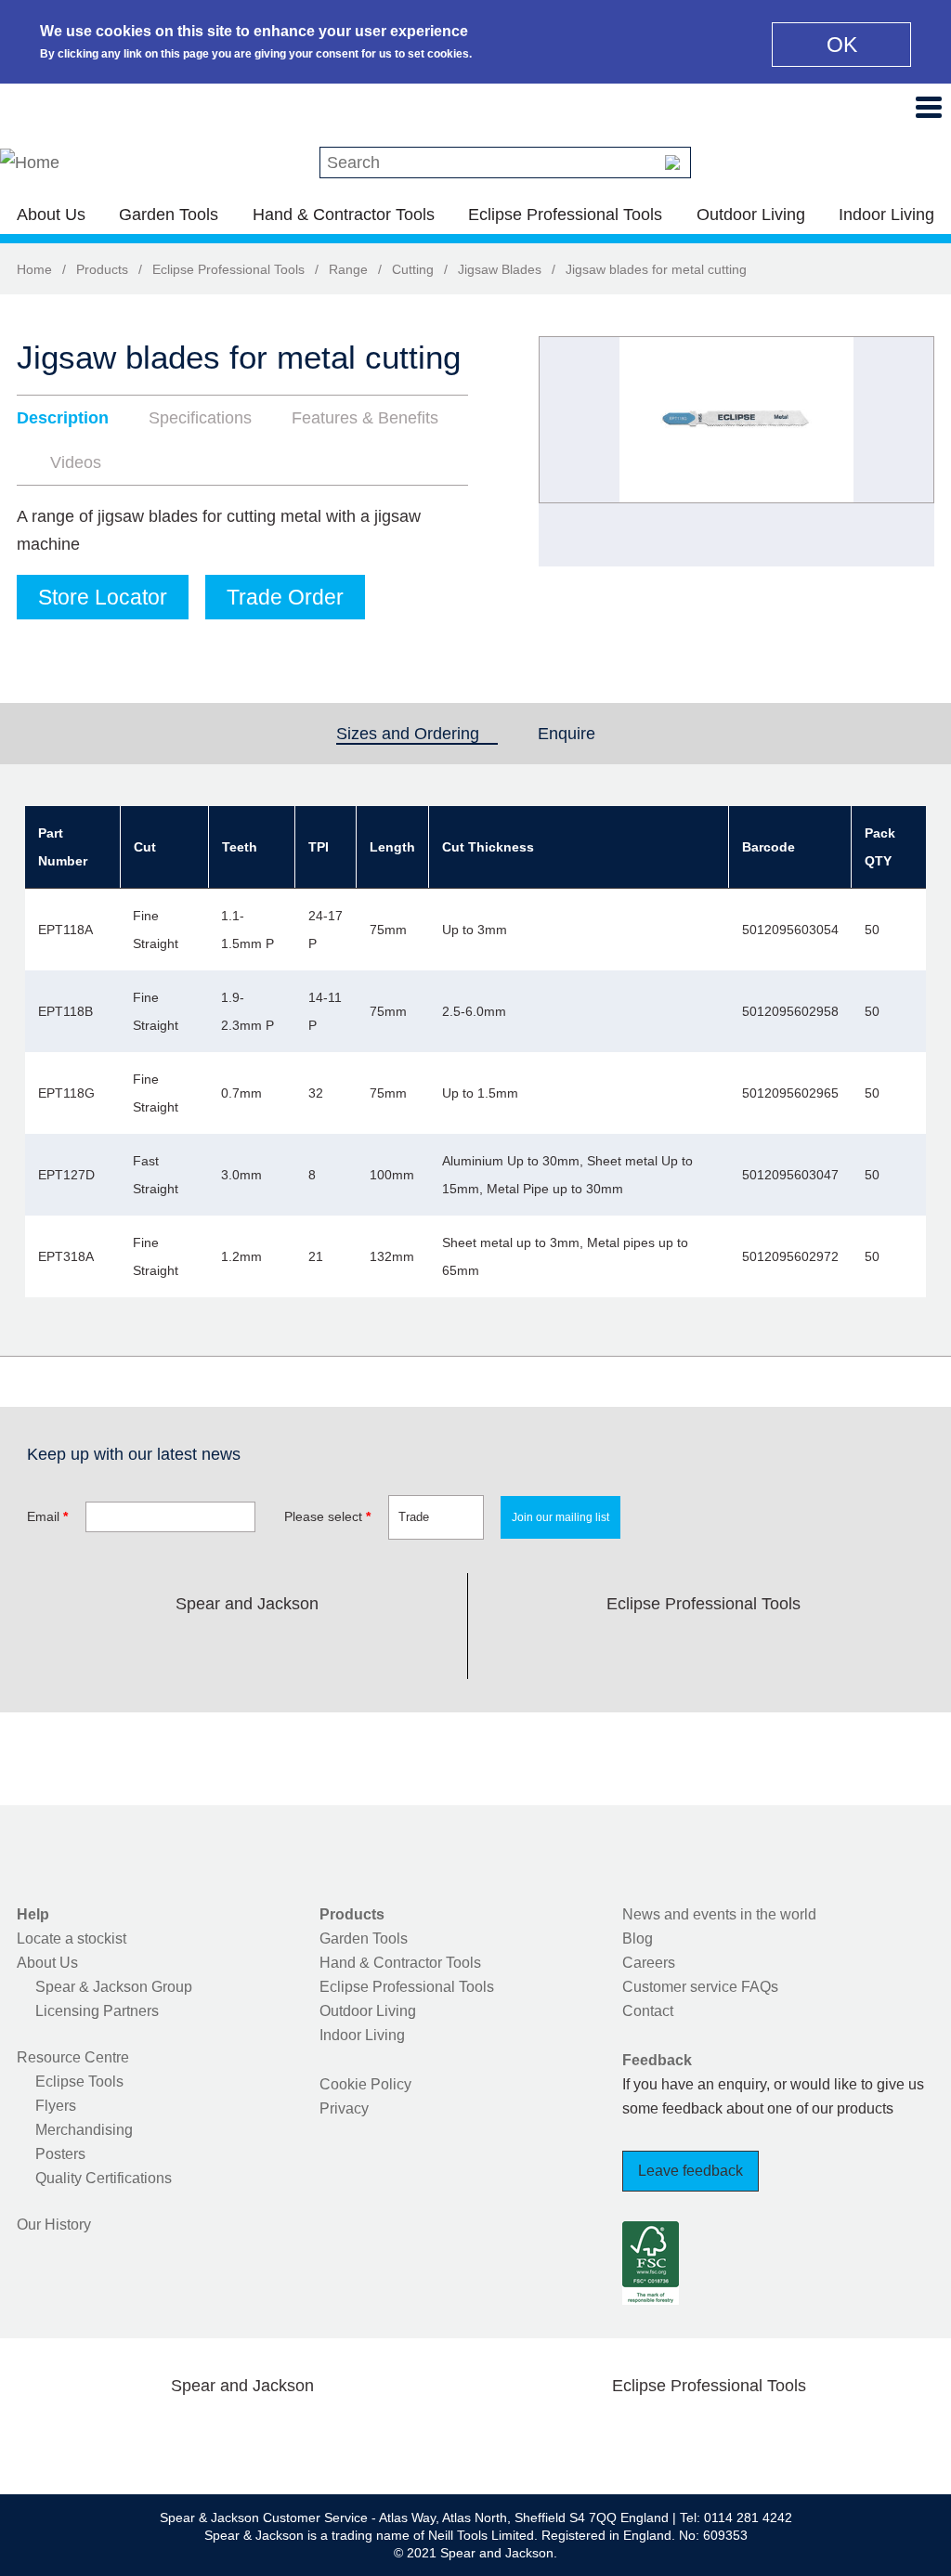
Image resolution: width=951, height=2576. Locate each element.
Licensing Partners (97, 2011)
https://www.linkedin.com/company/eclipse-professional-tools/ (792, 1647)
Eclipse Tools (79, 2082)
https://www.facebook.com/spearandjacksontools (99, 1647)
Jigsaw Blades (500, 269)
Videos (76, 462)
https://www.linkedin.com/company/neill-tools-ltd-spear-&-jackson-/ (277, 1647)
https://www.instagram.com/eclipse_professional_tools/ (734, 1647)
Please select (327, 1516)
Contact (648, 2011)
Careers (649, 1963)
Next (910, 451)
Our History (54, 2225)
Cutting (413, 269)
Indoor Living (886, 215)
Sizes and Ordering (417, 734)
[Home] (30, 163)
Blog (638, 1939)
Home (34, 269)
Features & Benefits (365, 418)
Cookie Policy (365, 2084)
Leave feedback (690, 2171)
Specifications (200, 418)
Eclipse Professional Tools (565, 215)
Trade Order (285, 597)
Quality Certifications (104, 2178)
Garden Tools (169, 215)
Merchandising (84, 2130)
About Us (51, 215)
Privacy (344, 2108)
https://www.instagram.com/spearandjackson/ (217, 1647)
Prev (570, 451)
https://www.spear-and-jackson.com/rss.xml (395, 1647)
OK (842, 45)
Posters (60, 2154)
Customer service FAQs (700, 1987)
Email (47, 1516)
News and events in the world (719, 1914)
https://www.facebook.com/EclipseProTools (615, 1647)
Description (63, 418)
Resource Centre (73, 2057)
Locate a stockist (72, 1939)
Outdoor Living (751, 215)
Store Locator (103, 597)
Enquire (567, 734)
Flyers (56, 2106)
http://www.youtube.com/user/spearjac (335, 1647)
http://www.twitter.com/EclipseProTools (674, 1647)
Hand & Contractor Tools (344, 215)
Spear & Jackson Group (114, 1987)
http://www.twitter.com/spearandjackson (158, 1647)
